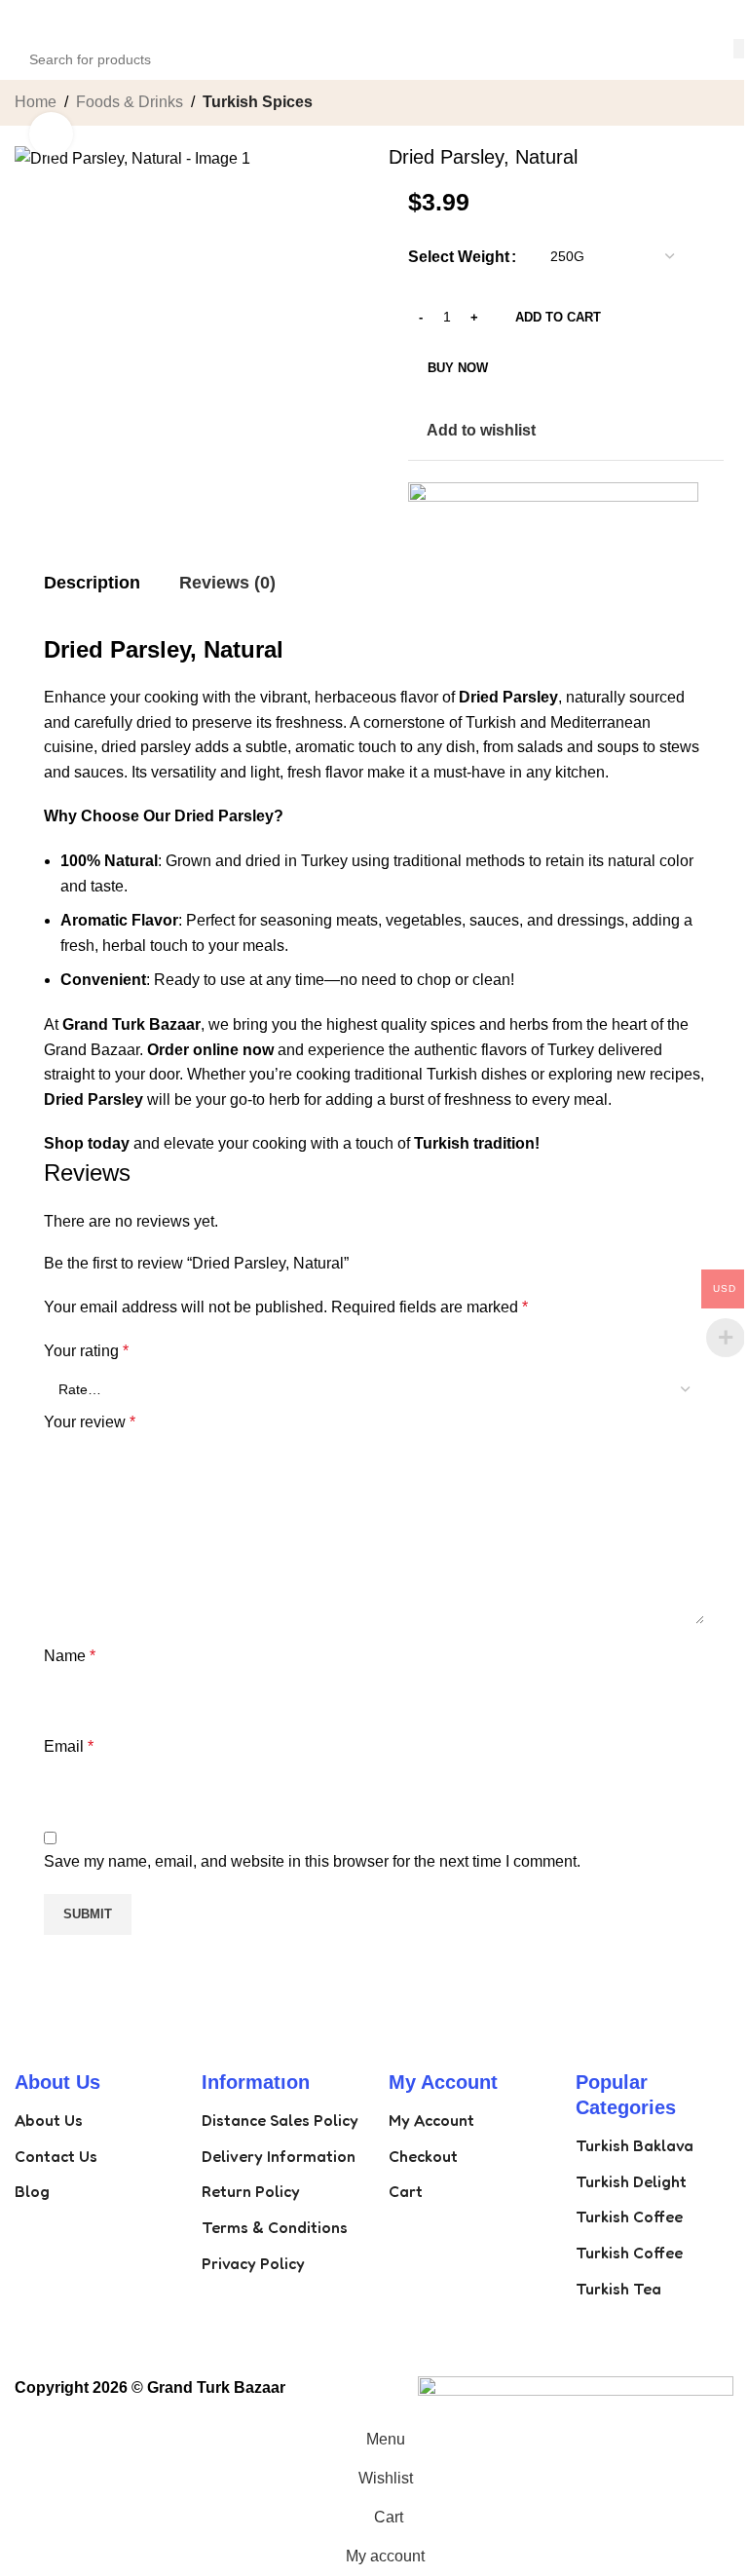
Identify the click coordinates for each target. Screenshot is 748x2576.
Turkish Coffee (629, 2216)
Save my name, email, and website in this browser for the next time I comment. (312, 1861)
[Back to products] (698, 104)
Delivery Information (279, 2156)
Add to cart (558, 317)
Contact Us (56, 2156)
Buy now (458, 368)
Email (69, 1746)
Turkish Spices (258, 102)
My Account (431, 2120)
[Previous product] (675, 104)
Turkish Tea (618, 2289)
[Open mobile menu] (22, 19)
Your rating (86, 1351)
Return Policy (251, 2191)
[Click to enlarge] (51, 134)
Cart (406, 2191)
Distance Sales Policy (280, 2120)
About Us (49, 2120)
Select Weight (459, 257)
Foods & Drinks (130, 102)
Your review (90, 1422)
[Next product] (722, 104)
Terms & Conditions (275, 2227)
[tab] (92, 584)
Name (70, 1656)
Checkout (423, 2156)
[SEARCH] (740, 49)
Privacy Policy (253, 2263)
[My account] (726, 19)
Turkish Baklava (635, 2145)
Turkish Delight (631, 2181)
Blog (32, 2191)
